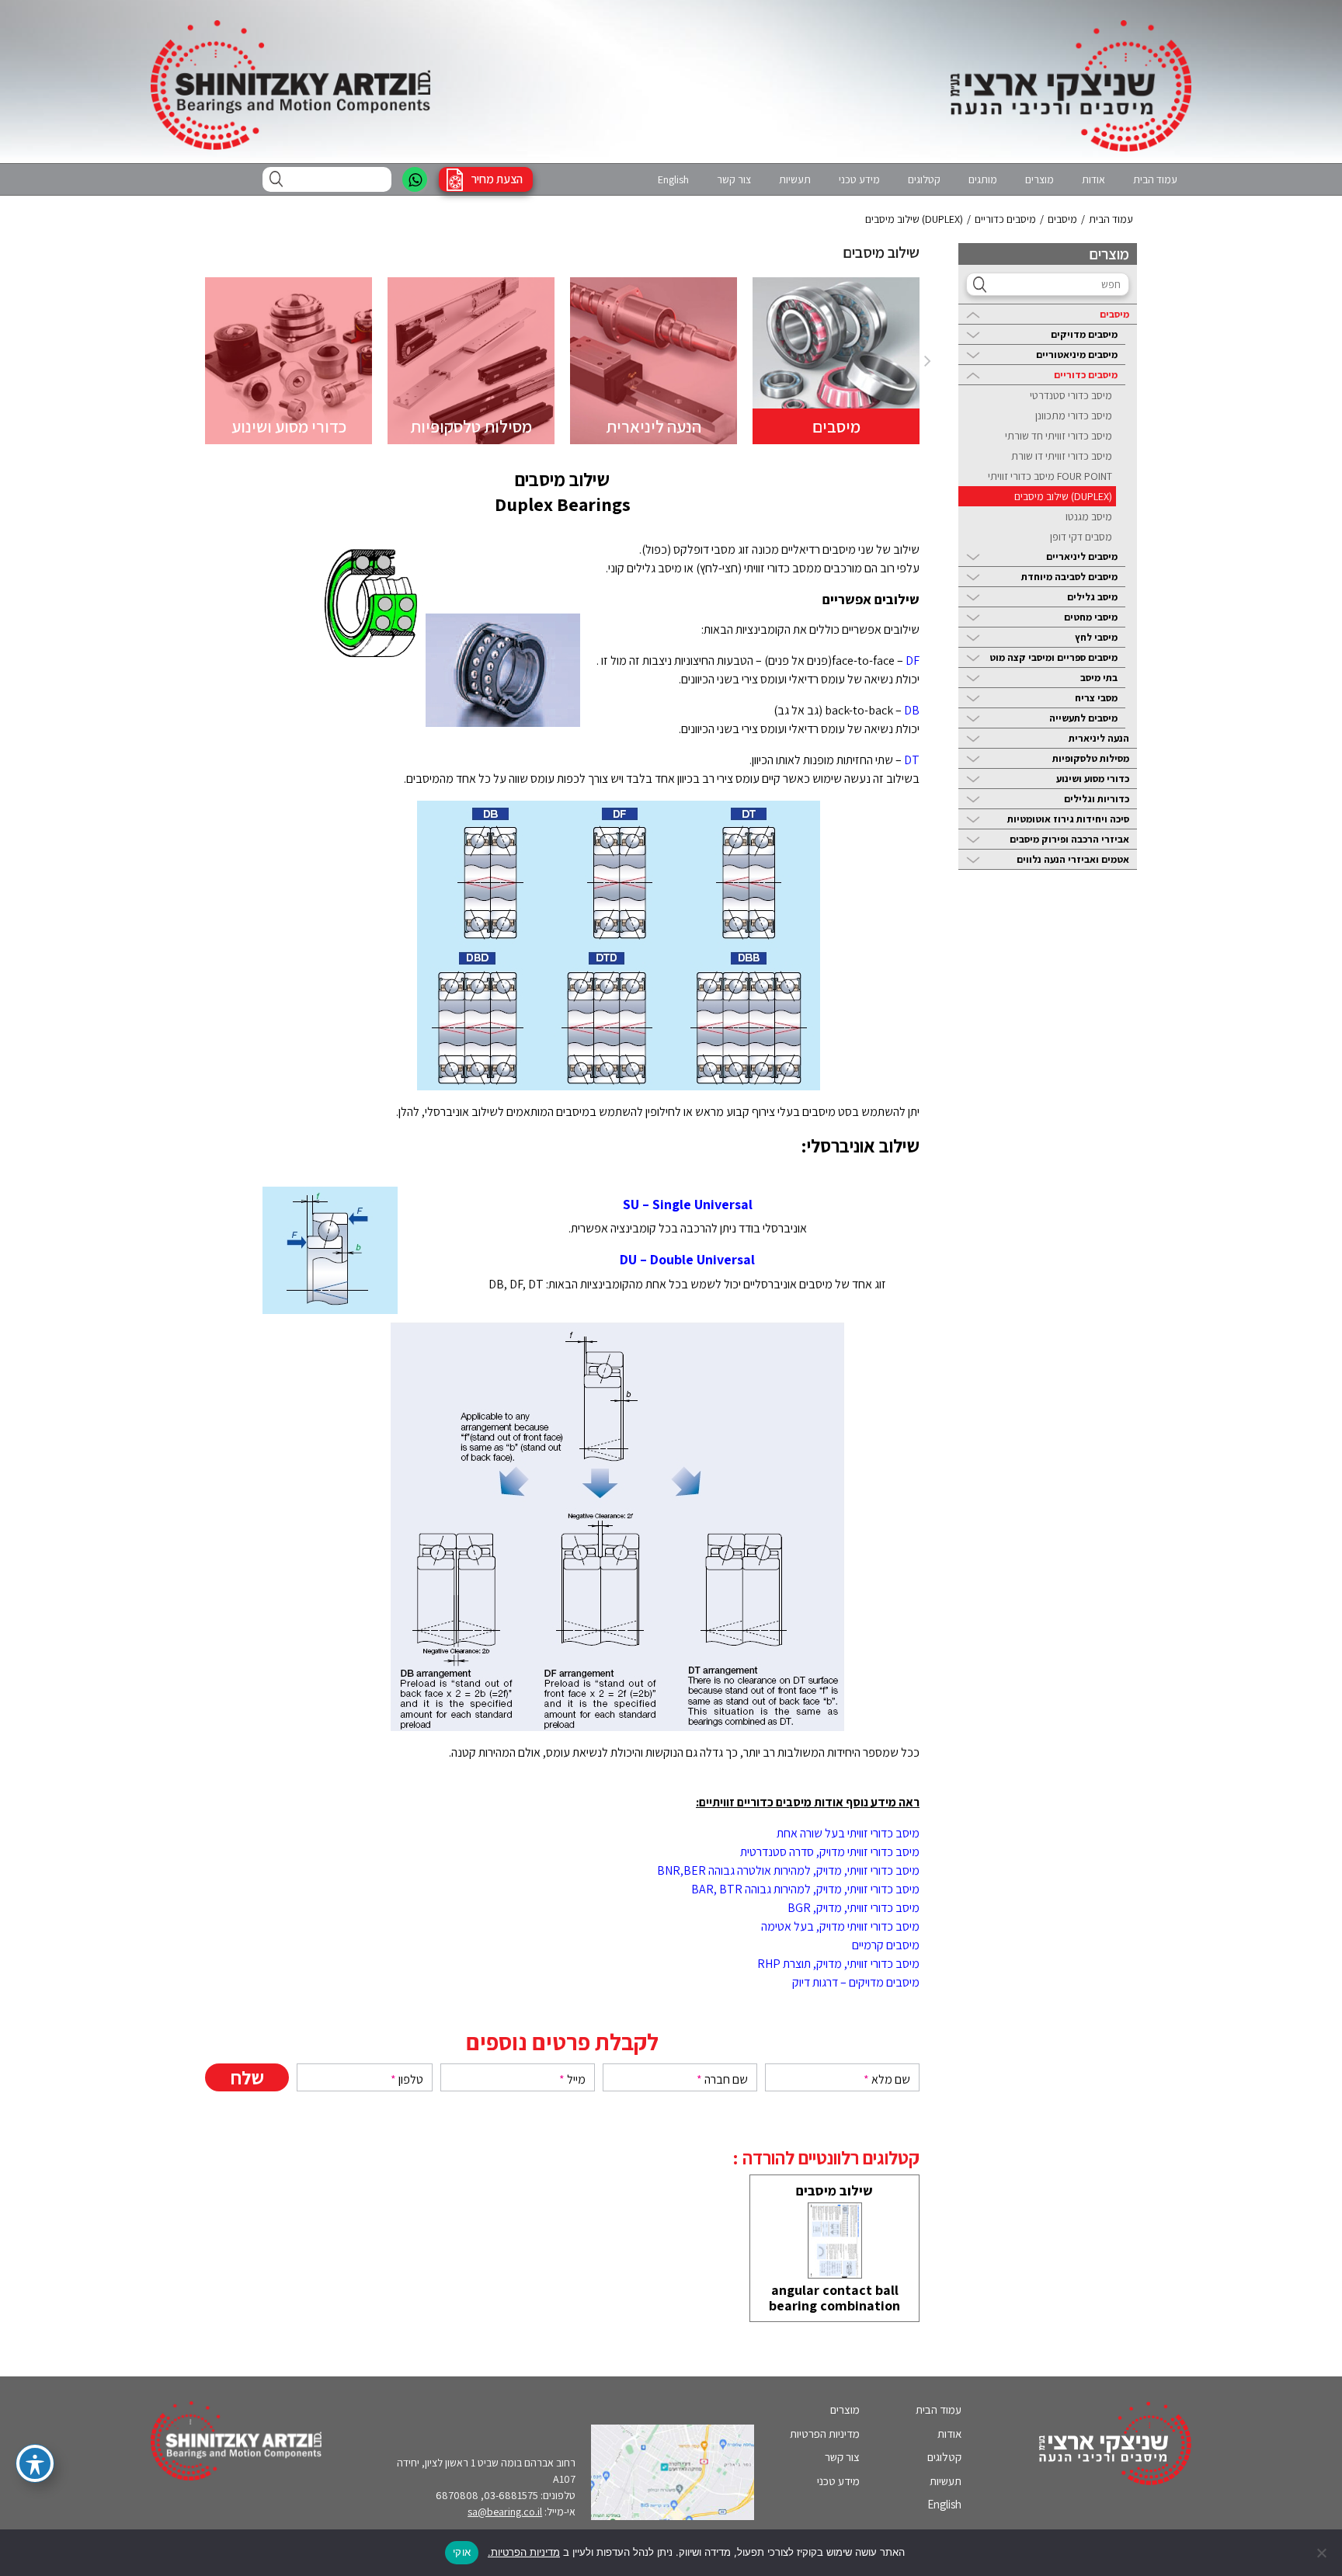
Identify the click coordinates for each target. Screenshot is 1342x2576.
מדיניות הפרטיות (825, 2433)
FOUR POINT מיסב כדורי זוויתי (1050, 476)
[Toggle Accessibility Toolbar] (35, 2463)
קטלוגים (924, 179)
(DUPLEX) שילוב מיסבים (1063, 496)
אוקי (462, 2552)
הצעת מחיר (497, 179)
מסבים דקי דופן (1081, 537)
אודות (1093, 179)
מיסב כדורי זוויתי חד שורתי (1059, 436)
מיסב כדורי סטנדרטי (1071, 395)
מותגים (983, 179)
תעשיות (795, 179)
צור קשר (734, 179)
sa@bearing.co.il (505, 2512)
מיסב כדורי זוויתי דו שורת (1062, 456)
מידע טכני (859, 179)
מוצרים (1040, 179)
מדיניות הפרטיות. (524, 2552)
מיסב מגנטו (1089, 516)
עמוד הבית (1155, 179)
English (673, 179)
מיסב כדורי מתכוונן (1074, 415)
